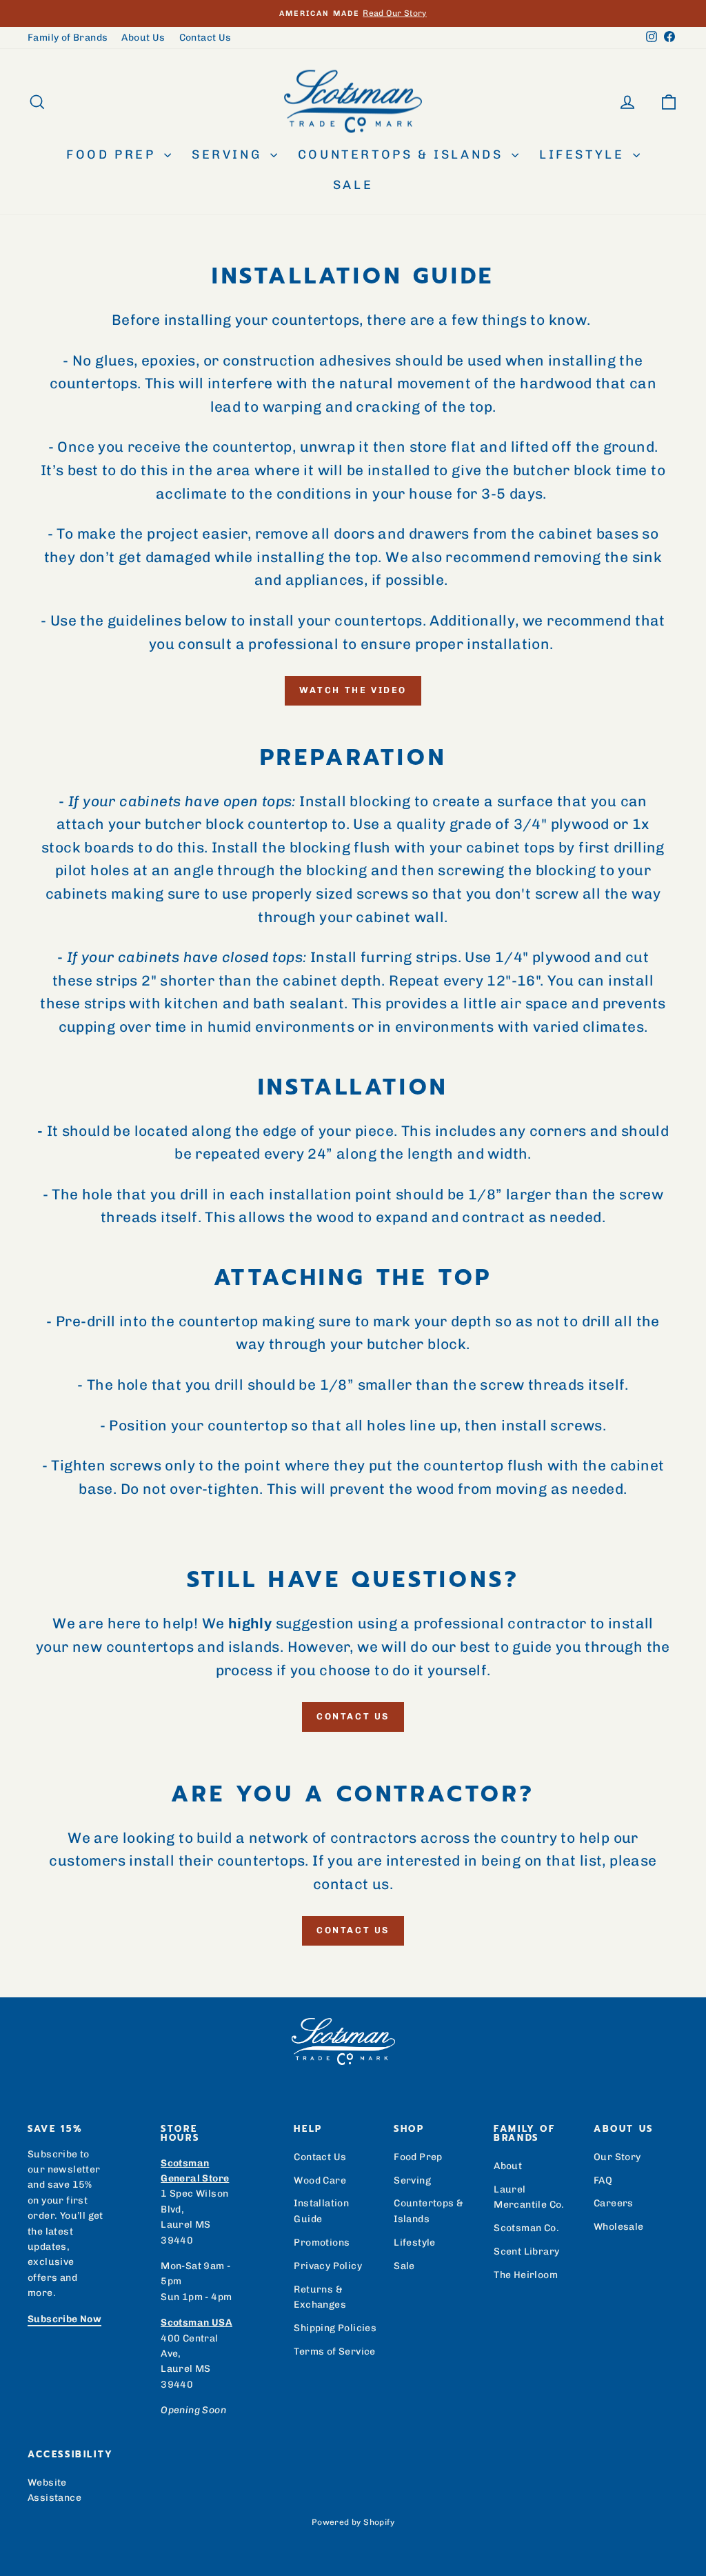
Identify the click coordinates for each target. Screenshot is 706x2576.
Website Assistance (54, 2490)
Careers (614, 2203)
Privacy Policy (328, 2266)
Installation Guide (321, 2211)
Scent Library (526, 2251)
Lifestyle (584, 154)
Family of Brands (68, 38)
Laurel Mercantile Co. (529, 2197)
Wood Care (320, 2180)
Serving (229, 154)
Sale (353, 185)
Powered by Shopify (353, 2522)
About (508, 2166)
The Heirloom (526, 2275)
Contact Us (205, 38)
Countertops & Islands (403, 154)
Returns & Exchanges (320, 2297)
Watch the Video (353, 690)
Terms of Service (334, 2352)
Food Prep (113, 154)
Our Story (617, 2157)
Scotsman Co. (526, 2228)
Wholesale (619, 2227)
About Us (143, 38)
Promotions (322, 2243)
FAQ (603, 2180)
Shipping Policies (335, 2328)
